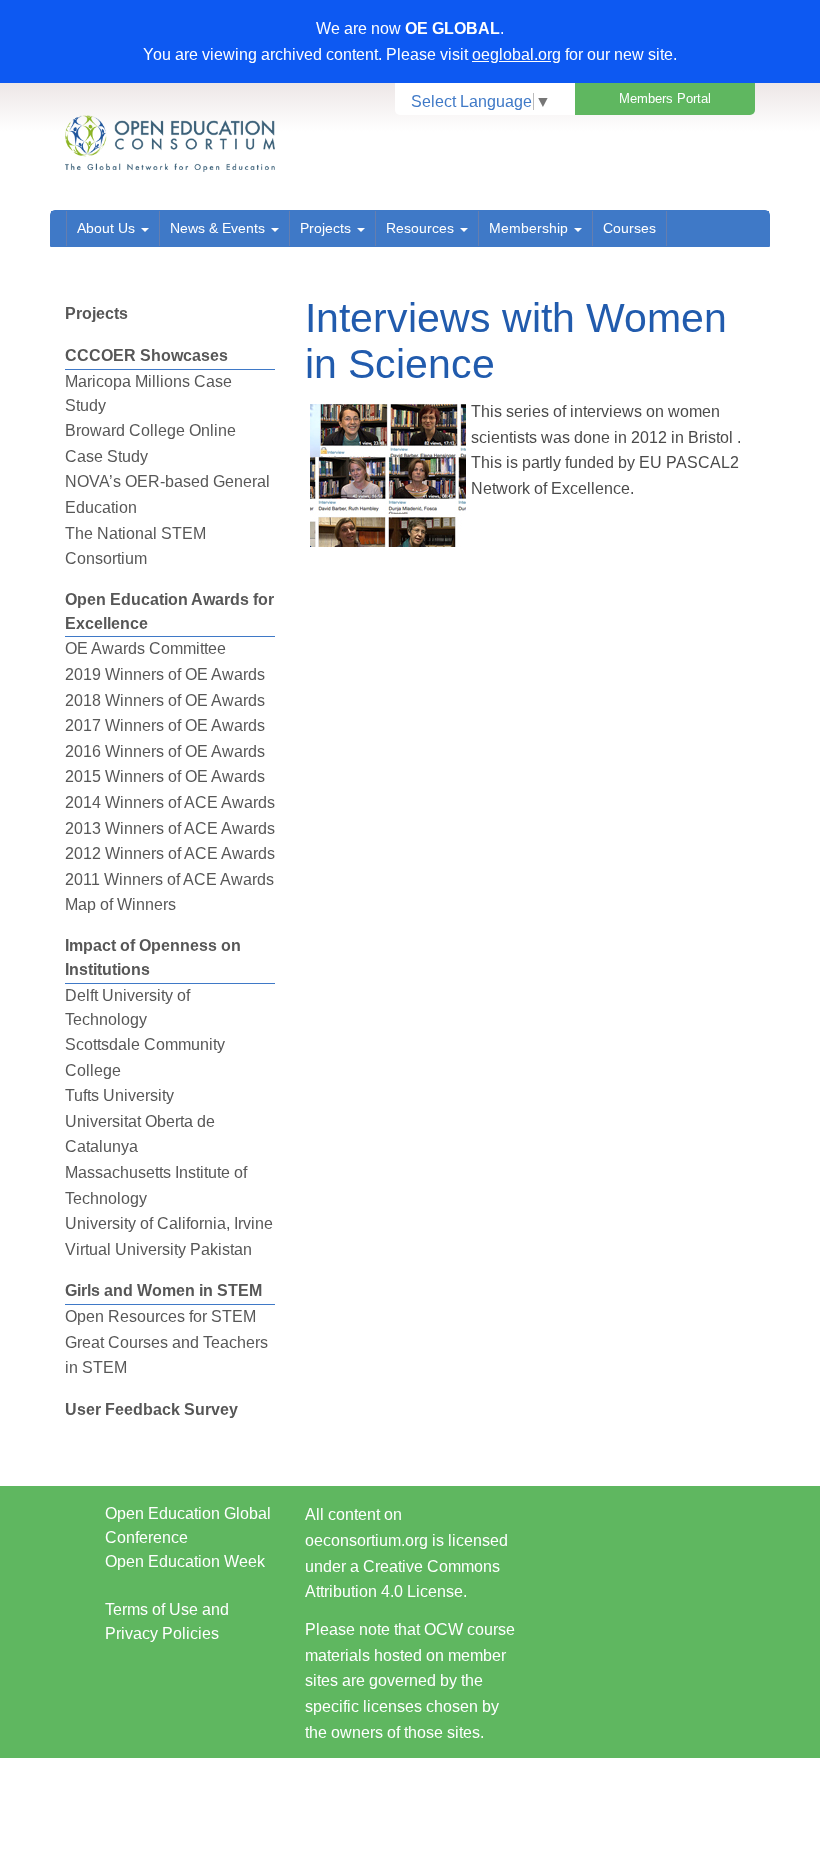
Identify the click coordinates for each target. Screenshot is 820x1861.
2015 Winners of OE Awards (165, 776)
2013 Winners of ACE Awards (170, 828)
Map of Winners (120, 904)
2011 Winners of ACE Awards (169, 879)
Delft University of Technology (127, 1007)
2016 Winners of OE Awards (165, 751)
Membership (530, 228)
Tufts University (119, 1095)
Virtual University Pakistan (158, 1249)
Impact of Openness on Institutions (153, 957)
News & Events (219, 228)
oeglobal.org (516, 54)
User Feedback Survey (151, 1409)
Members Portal (665, 98)
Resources (422, 228)
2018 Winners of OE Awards (165, 700)
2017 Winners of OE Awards (165, 725)
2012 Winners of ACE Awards (170, 853)
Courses (629, 228)
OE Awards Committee (145, 648)
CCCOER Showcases (146, 355)
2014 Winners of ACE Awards (170, 802)
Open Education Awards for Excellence (169, 611)
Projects (327, 228)
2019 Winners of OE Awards (165, 674)
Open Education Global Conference (188, 1525)
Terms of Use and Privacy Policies (167, 1621)
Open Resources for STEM (160, 1316)
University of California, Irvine (169, 1223)
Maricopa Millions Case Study (148, 393)
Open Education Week (185, 1561)
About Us (108, 228)
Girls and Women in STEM (163, 1290)
